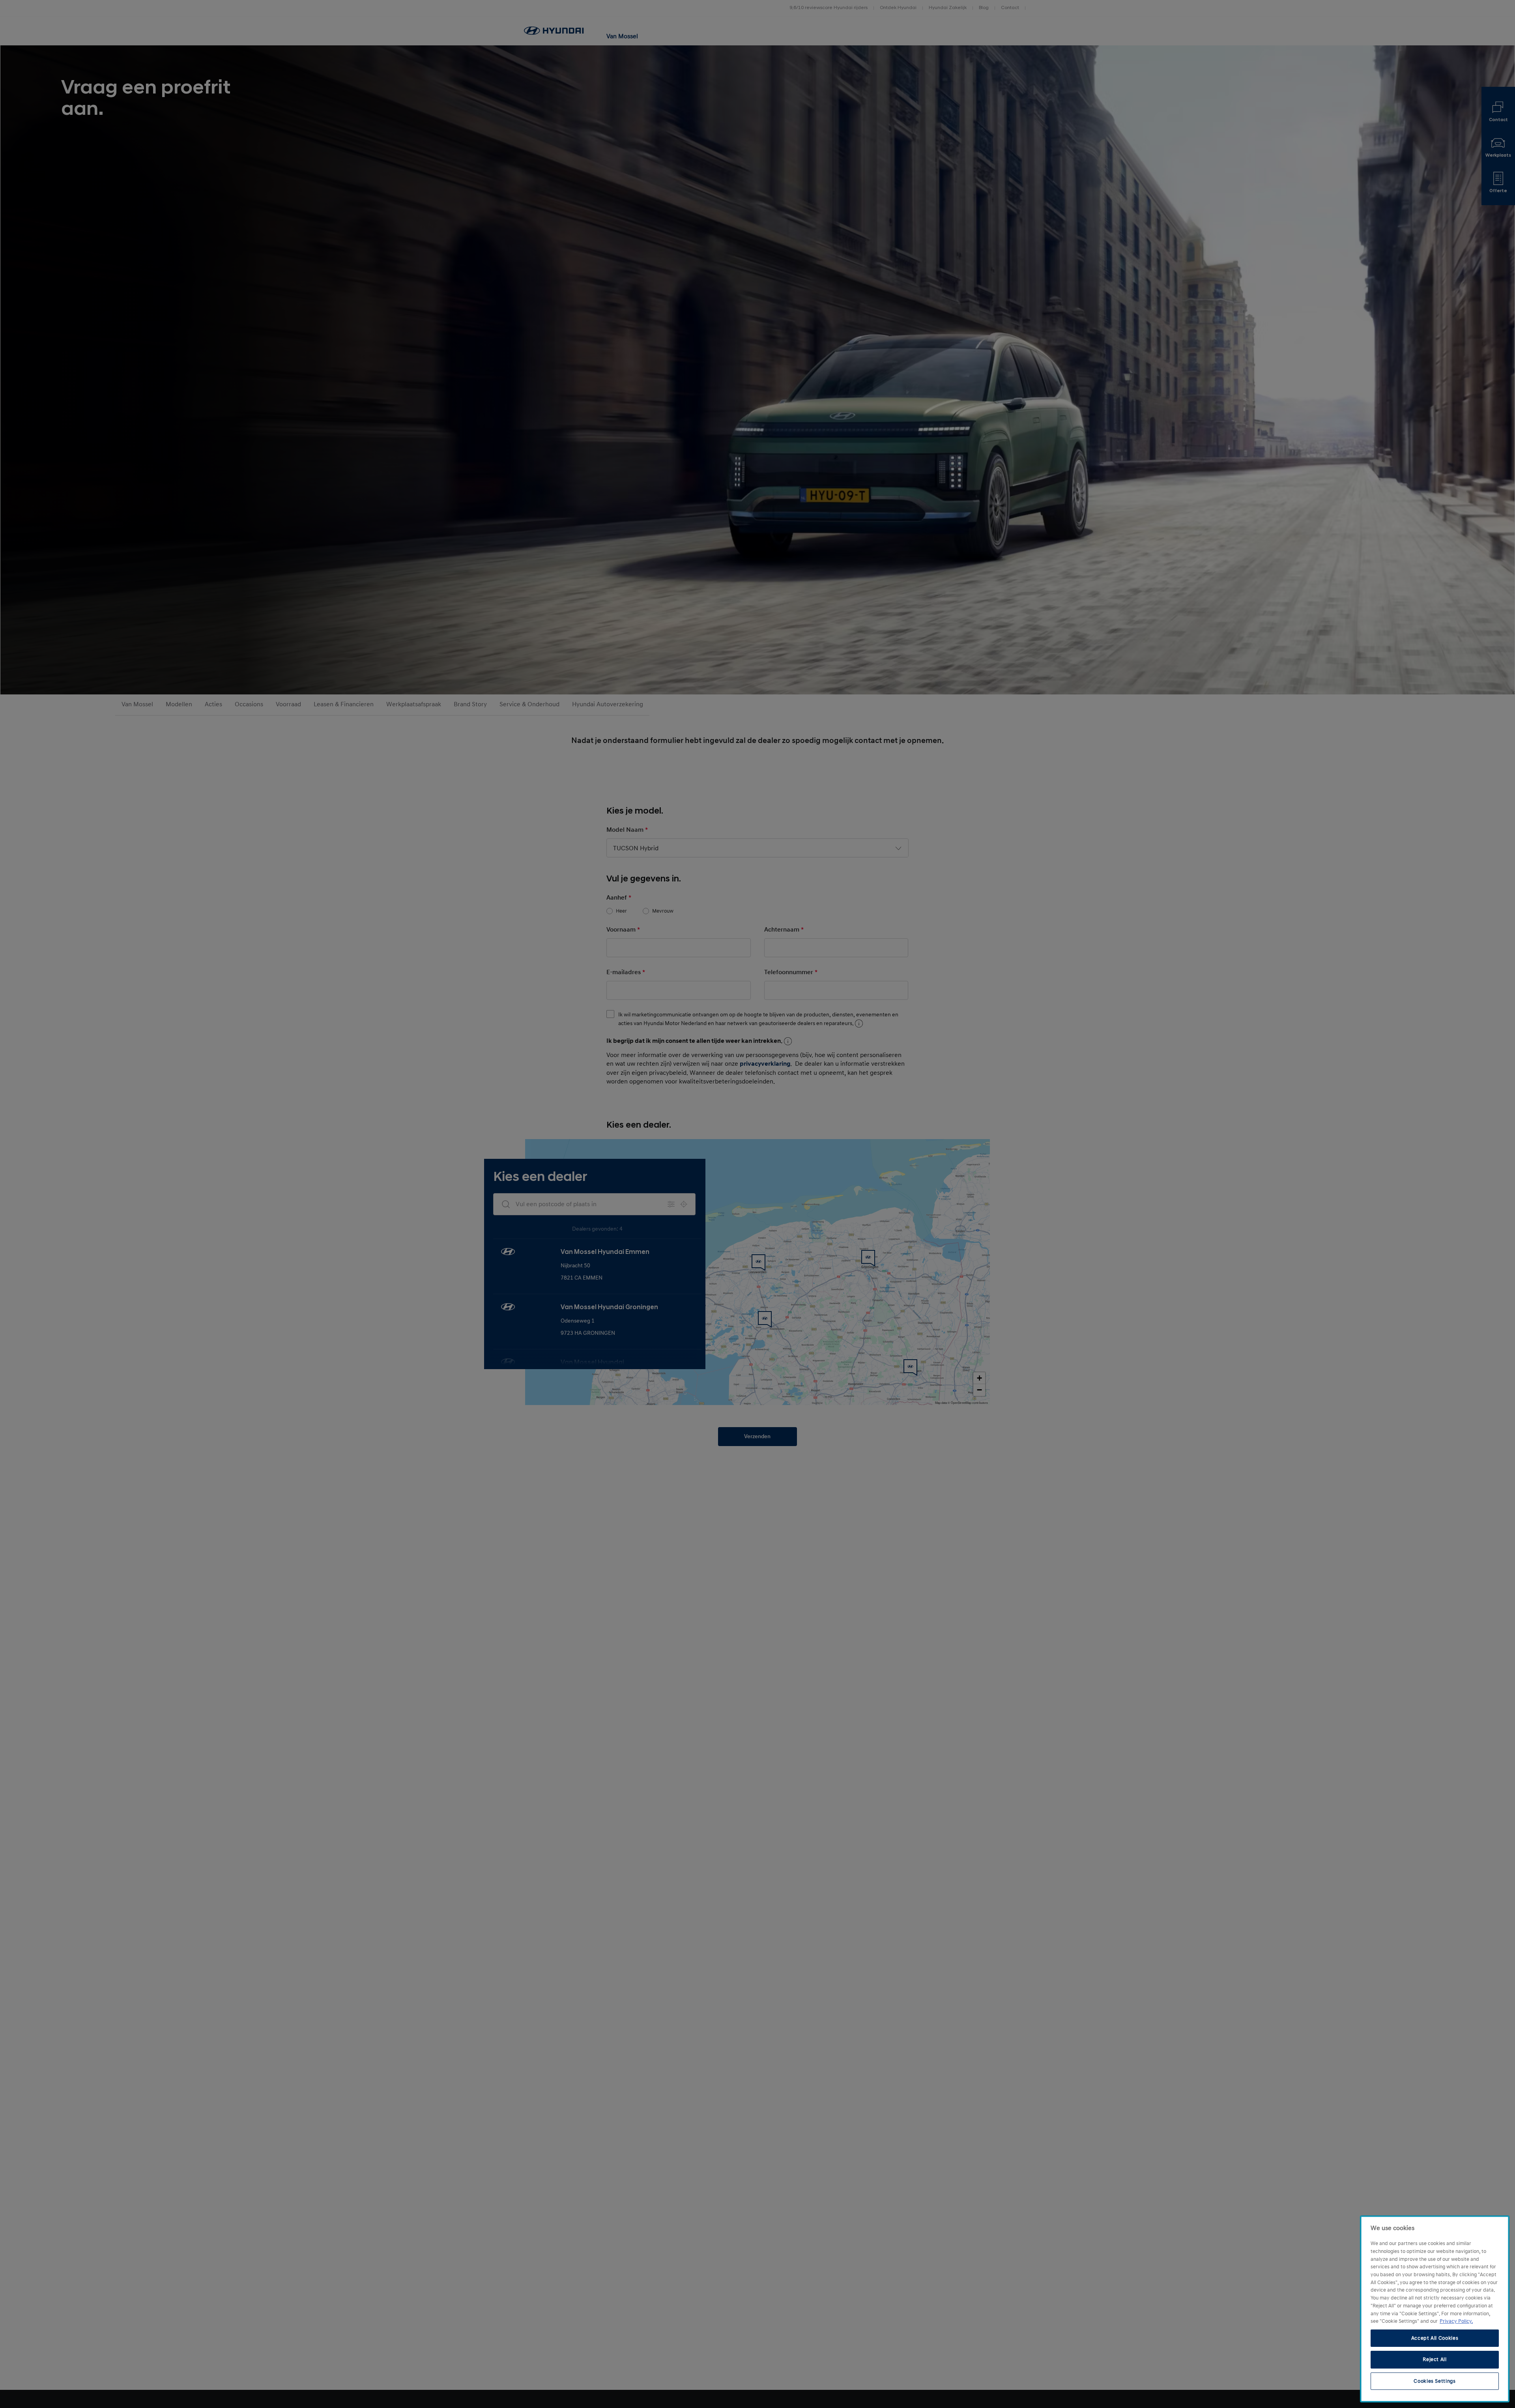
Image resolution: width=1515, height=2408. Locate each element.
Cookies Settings (1435, 2381)
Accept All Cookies (1435, 2338)
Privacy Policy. (1456, 2321)
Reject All (1435, 2359)
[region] (1435, 2309)
